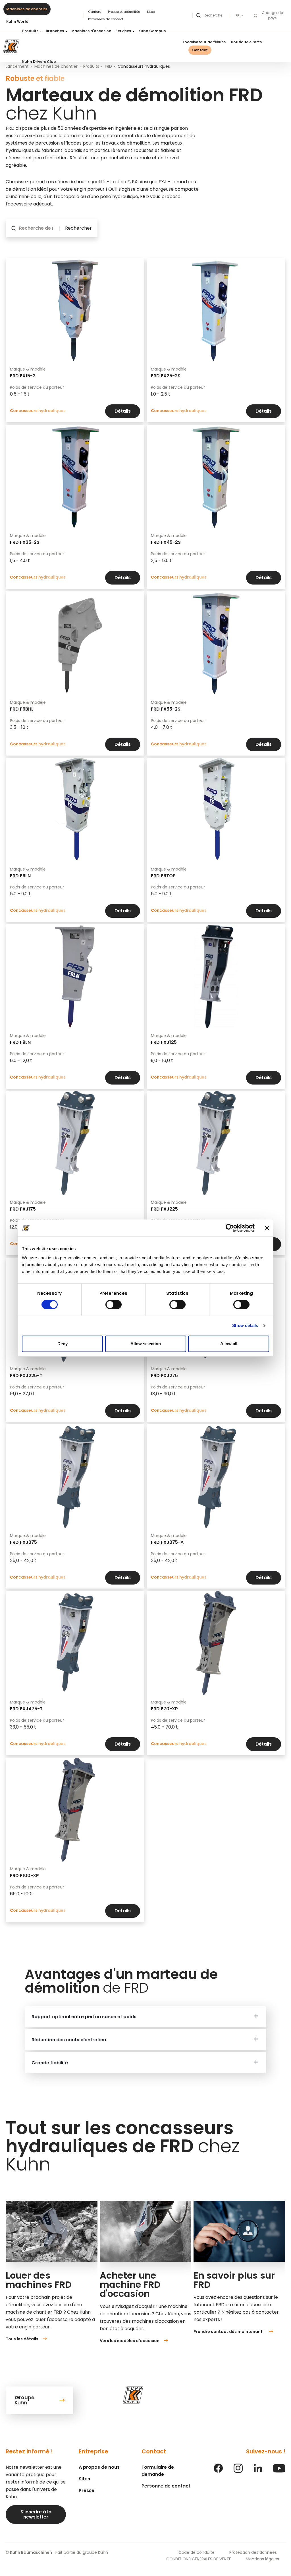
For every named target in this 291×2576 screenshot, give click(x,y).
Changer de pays (272, 16)
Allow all (229, 1344)
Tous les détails (22, 2339)
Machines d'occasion (91, 31)
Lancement (17, 66)
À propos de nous (99, 2467)
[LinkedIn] (258, 2471)
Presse (87, 2490)
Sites (151, 12)
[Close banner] (267, 1228)
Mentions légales (262, 2559)
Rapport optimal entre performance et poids (84, 2017)
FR (238, 16)
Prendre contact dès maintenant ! (229, 2332)
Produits (31, 31)
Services (124, 31)
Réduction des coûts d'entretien (69, 2040)
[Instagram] (238, 2471)
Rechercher (78, 228)
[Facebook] (218, 2471)
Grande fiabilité (50, 2063)
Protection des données (253, 2552)
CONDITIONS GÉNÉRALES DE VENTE (199, 2559)
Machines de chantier (27, 9)
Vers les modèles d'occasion (130, 2341)
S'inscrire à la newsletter (36, 2514)
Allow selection (146, 1344)
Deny (63, 1344)
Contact (200, 50)
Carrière (95, 12)
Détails (123, 411)
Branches (55, 31)
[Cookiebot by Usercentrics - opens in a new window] (230, 1228)
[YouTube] (279, 2471)
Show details (245, 1325)
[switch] (114, 1305)
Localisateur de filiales (204, 42)
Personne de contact (166, 2486)
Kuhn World (17, 21)
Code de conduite (197, 2552)
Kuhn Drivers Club (39, 62)
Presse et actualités (124, 12)
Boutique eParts (246, 42)
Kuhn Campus (152, 31)
